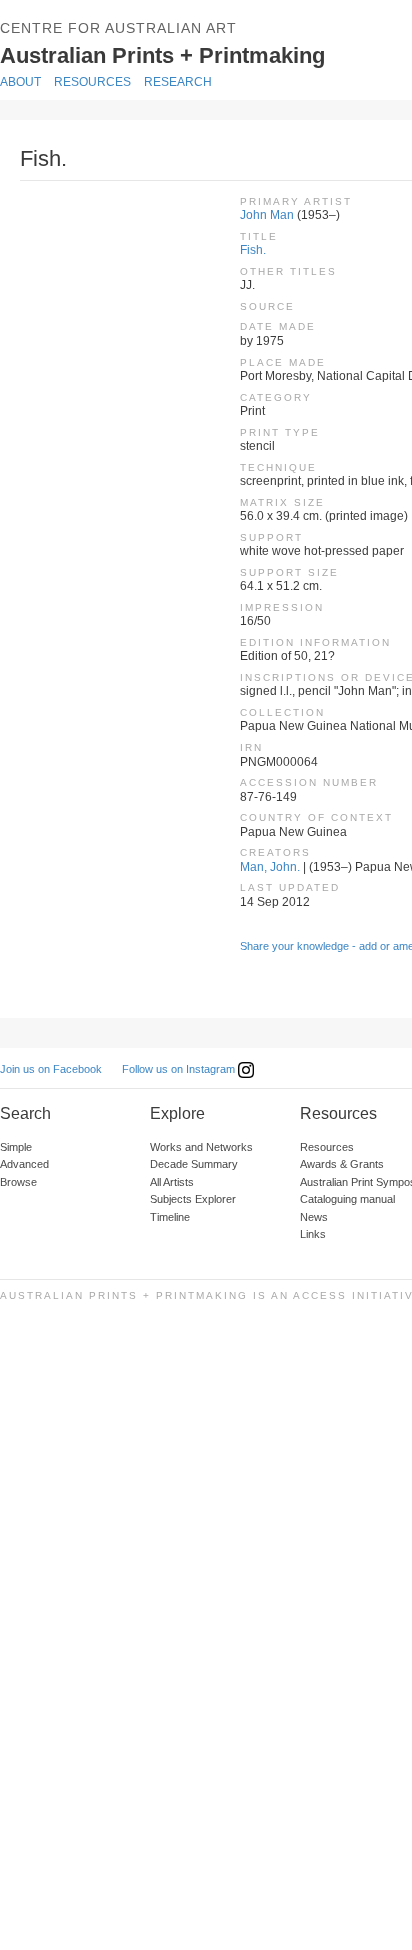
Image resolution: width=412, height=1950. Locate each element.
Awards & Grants (342, 1164)
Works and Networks (201, 1147)
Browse (18, 1182)
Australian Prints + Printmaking (192, 54)
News (314, 1217)
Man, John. (270, 867)
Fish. (253, 250)
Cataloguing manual (347, 1199)
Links (313, 1234)
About (20, 82)
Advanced (24, 1164)
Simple (16, 1147)
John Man (267, 215)
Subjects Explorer (193, 1199)
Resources (92, 82)
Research (178, 82)
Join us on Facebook (51, 1069)
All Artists (172, 1182)
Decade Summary (194, 1164)
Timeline (170, 1217)
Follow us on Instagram (180, 1069)
